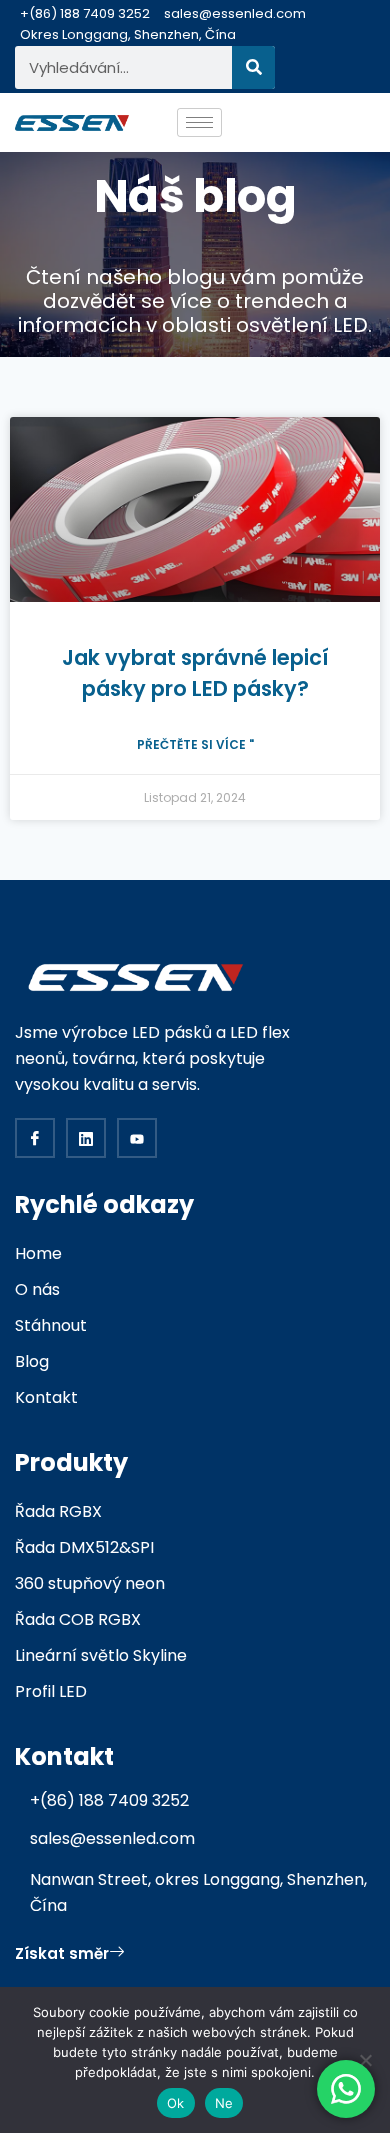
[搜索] (253, 67)
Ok (176, 2103)
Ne (224, 2103)
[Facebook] (35, 1138)
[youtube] (137, 1138)
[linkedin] (86, 1138)
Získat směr (62, 1953)
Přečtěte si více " (195, 744)
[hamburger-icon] (199, 122)
